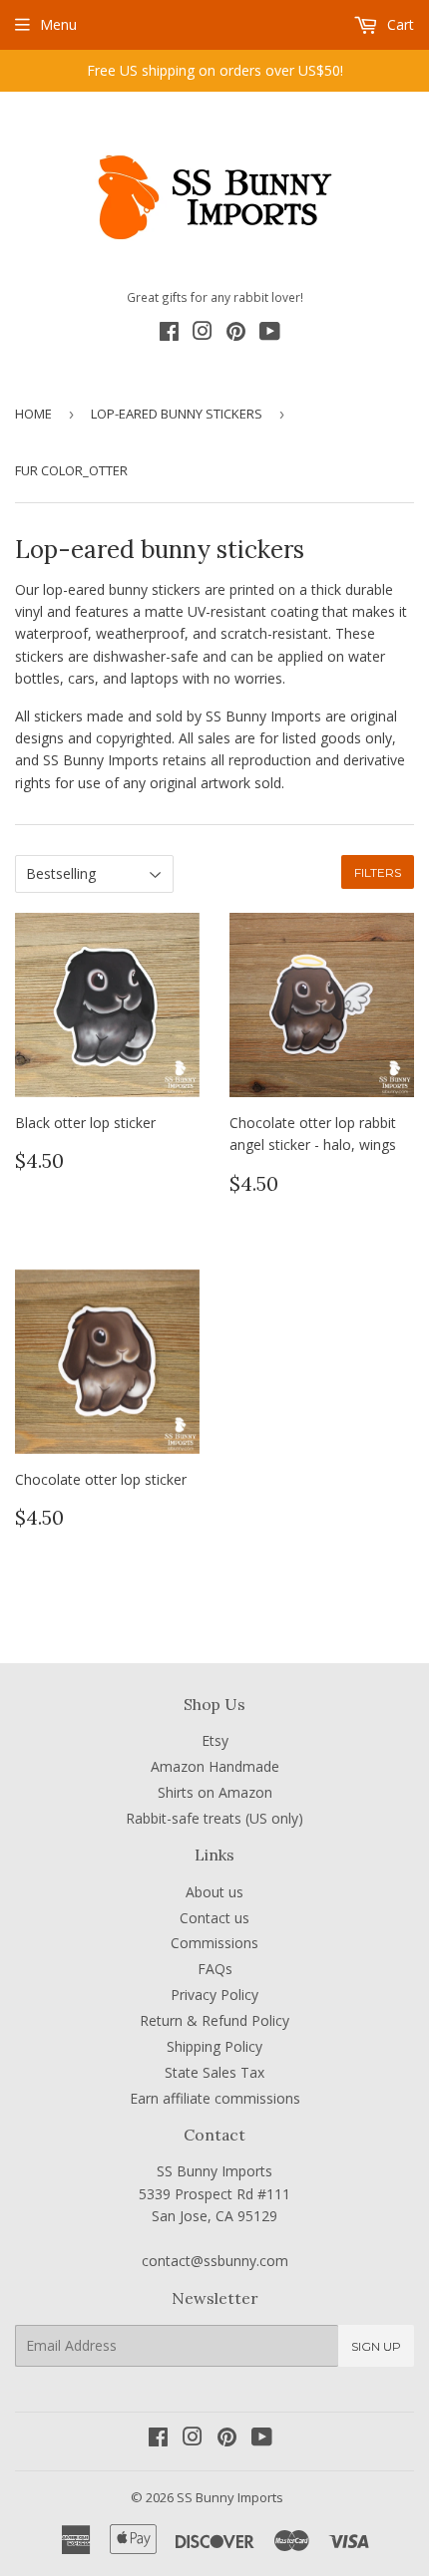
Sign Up (376, 2346)
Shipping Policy (214, 2046)
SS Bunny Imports (230, 2497)
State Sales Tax (214, 2072)
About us (214, 1892)
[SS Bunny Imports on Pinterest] (236, 334)
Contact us (214, 1918)
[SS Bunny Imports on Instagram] (203, 334)
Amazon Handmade (215, 1766)
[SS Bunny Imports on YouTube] (270, 334)
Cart (399, 24)
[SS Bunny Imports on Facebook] (169, 334)
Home (33, 414)
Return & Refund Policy (214, 2020)
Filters (378, 872)
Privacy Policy (214, 1995)
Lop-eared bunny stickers (177, 414)
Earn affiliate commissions (215, 2098)
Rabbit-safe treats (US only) (214, 1818)
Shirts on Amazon (215, 1792)
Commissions (214, 1943)
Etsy (215, 1740)
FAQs (215, 1969)
